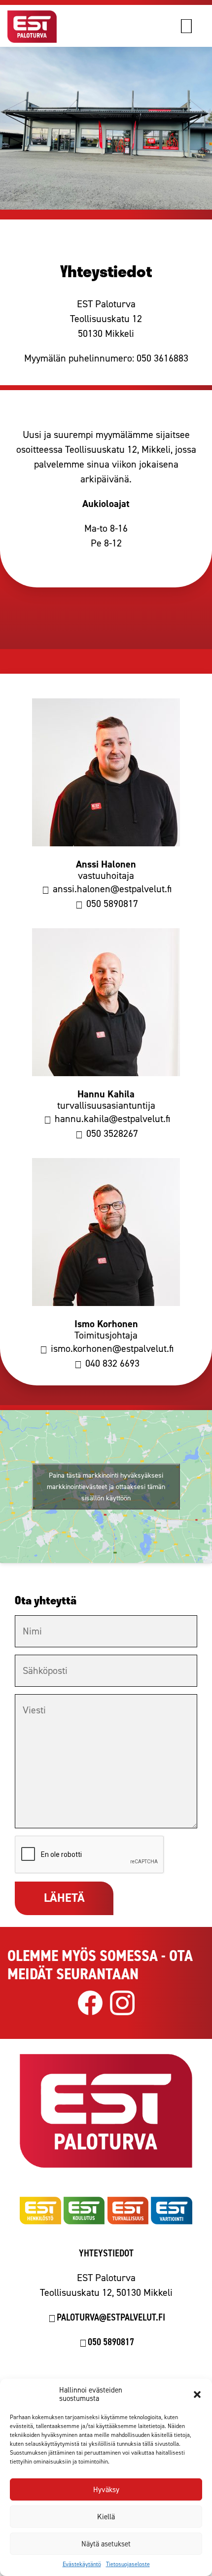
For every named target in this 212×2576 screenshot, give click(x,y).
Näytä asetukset (106, 2544)
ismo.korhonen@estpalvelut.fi (111, 1348)
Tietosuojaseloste (128, 2564)
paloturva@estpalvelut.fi (111, 2317)
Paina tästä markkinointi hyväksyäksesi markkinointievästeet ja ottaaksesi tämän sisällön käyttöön (106, 1486)
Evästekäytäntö (82, 2564)
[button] (197, 2395)
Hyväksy (106, 2490)
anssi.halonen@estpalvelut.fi (111, 889)
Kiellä (106, 2517)
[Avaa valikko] (196, 26)
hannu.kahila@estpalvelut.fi (111, 1119)
